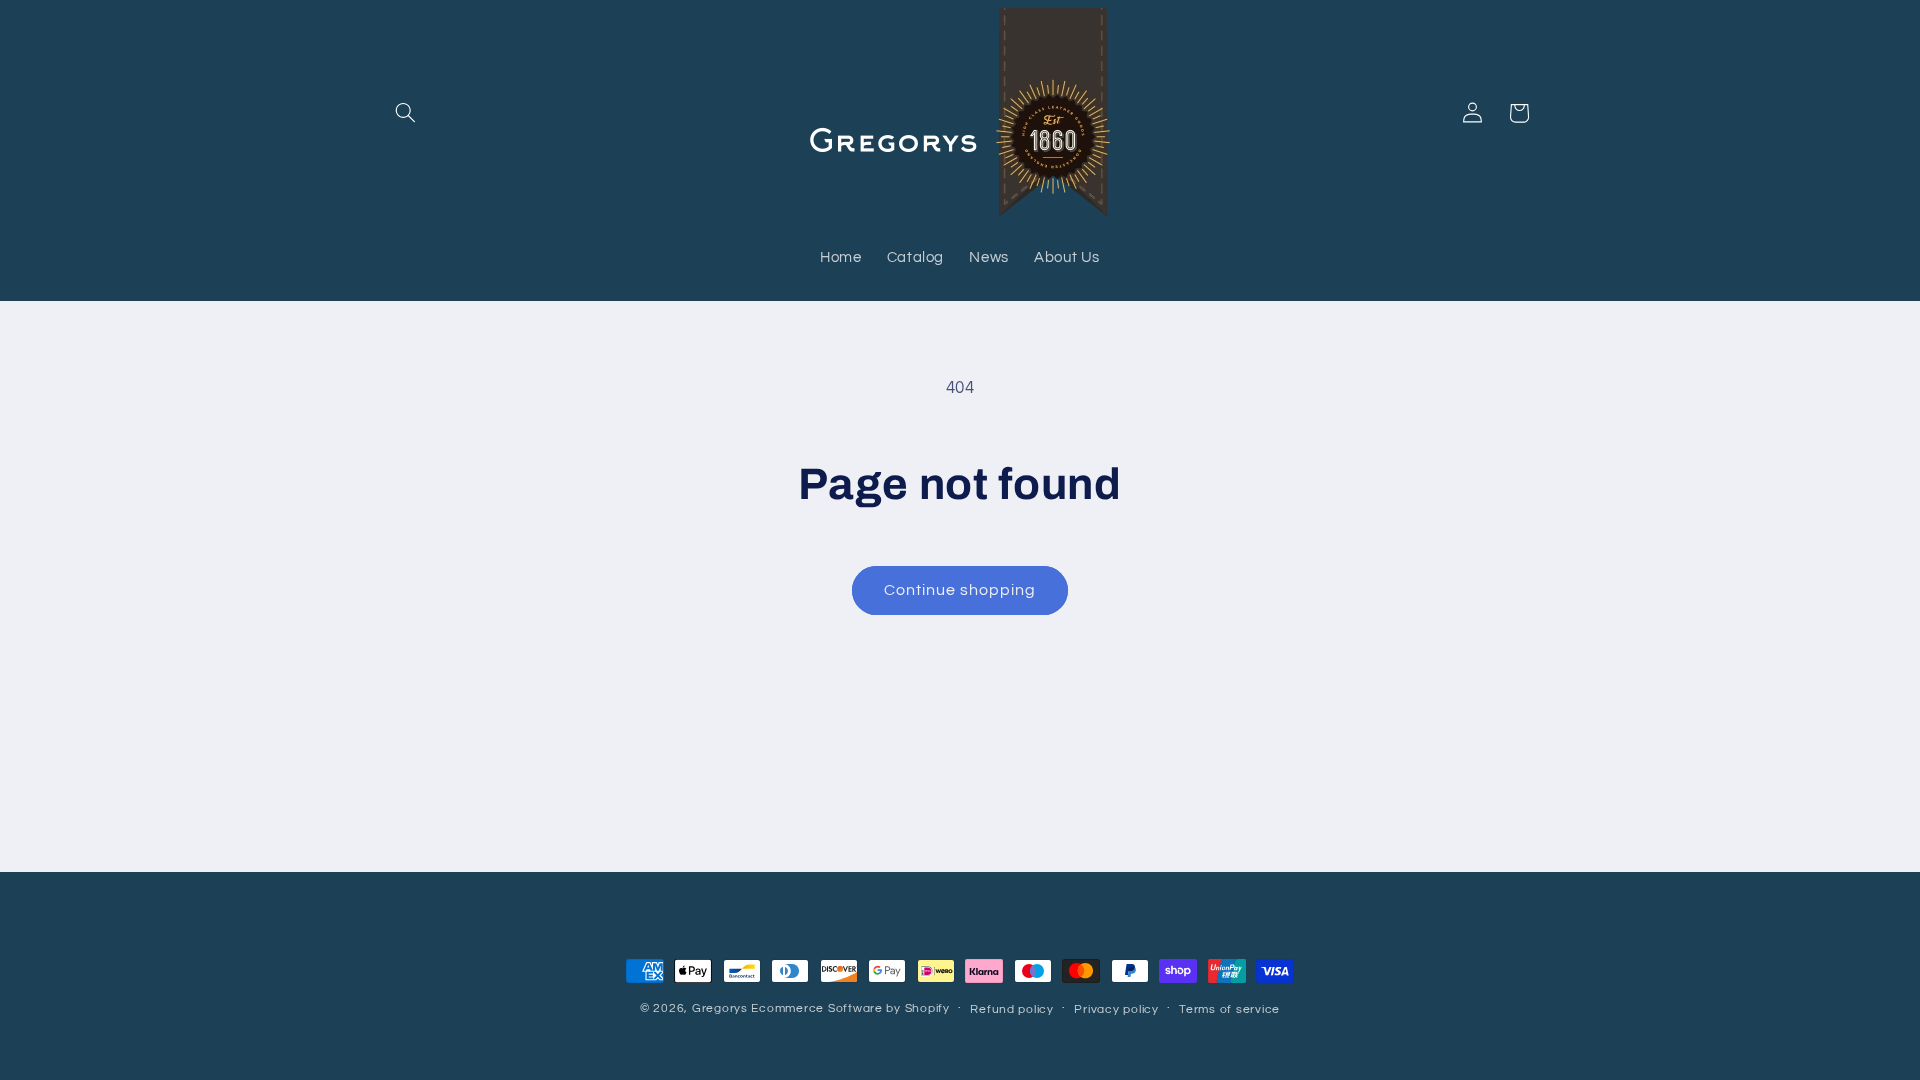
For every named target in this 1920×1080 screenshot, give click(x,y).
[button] (406, 113)
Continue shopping (960, 590)
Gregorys (720, 1008)
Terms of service (1229, 1009)
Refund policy (1012, 1009)
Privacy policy (1116, 1009)
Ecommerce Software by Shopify (850, 1008)
